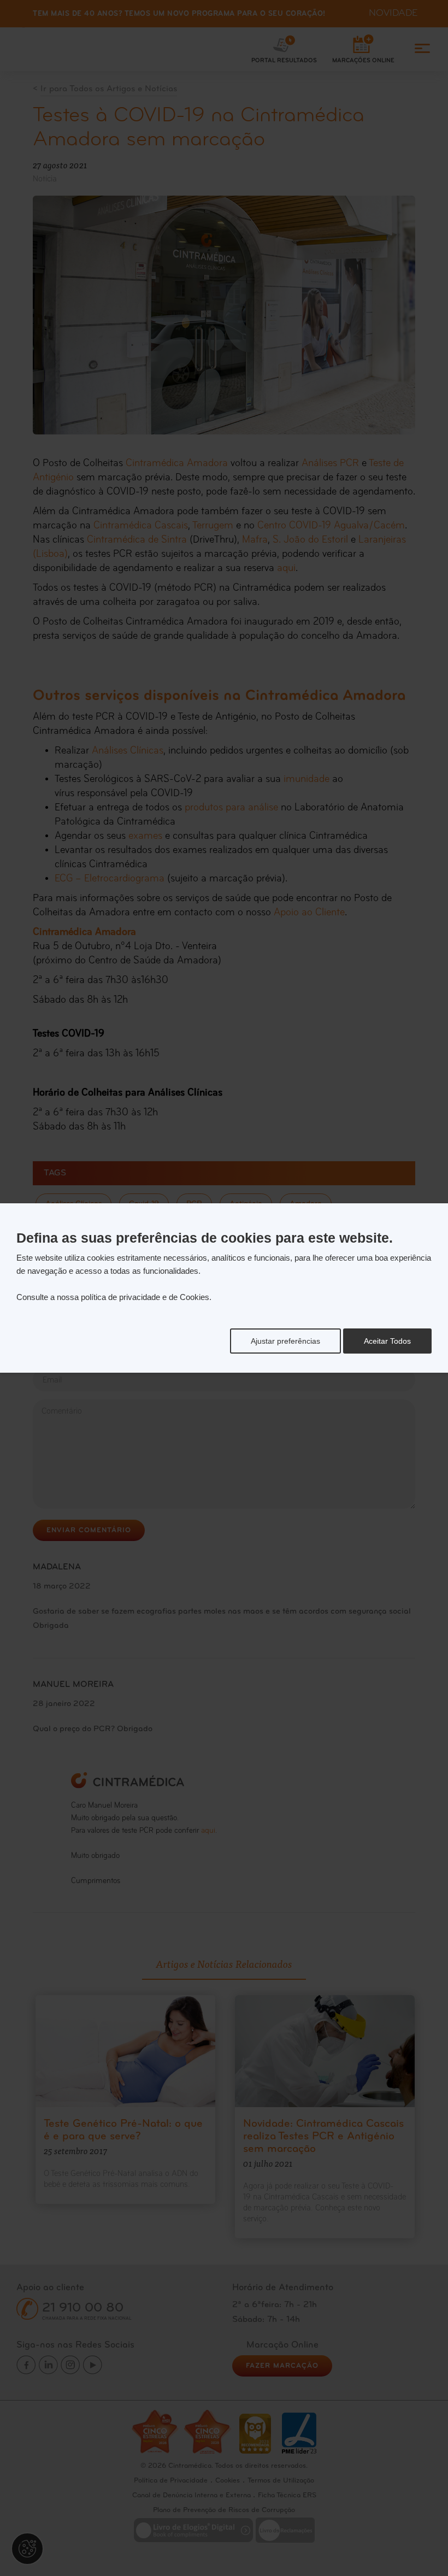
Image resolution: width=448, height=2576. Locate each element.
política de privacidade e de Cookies (145, 1297)
